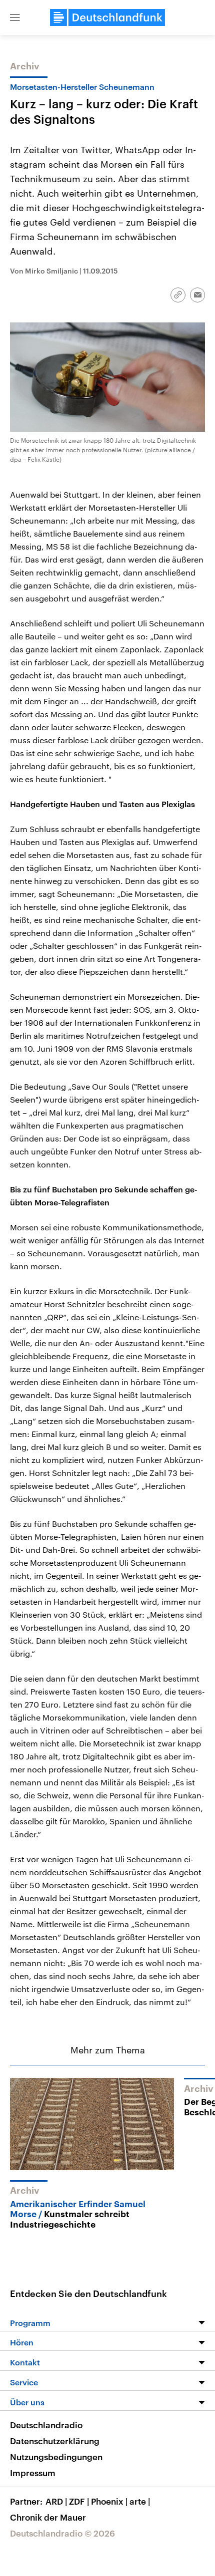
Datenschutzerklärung (55, 2441)
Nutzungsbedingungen (56, 2457)
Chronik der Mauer (48, 2517)
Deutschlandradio (46, 2425)
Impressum (33, 2473)
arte (140, 2501)
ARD (56, 2501)
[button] (15, 17)
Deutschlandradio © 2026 (62, 2533)
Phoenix (109, 2501)
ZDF (79, 2501)
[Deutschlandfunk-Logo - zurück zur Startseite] (107, 17)
